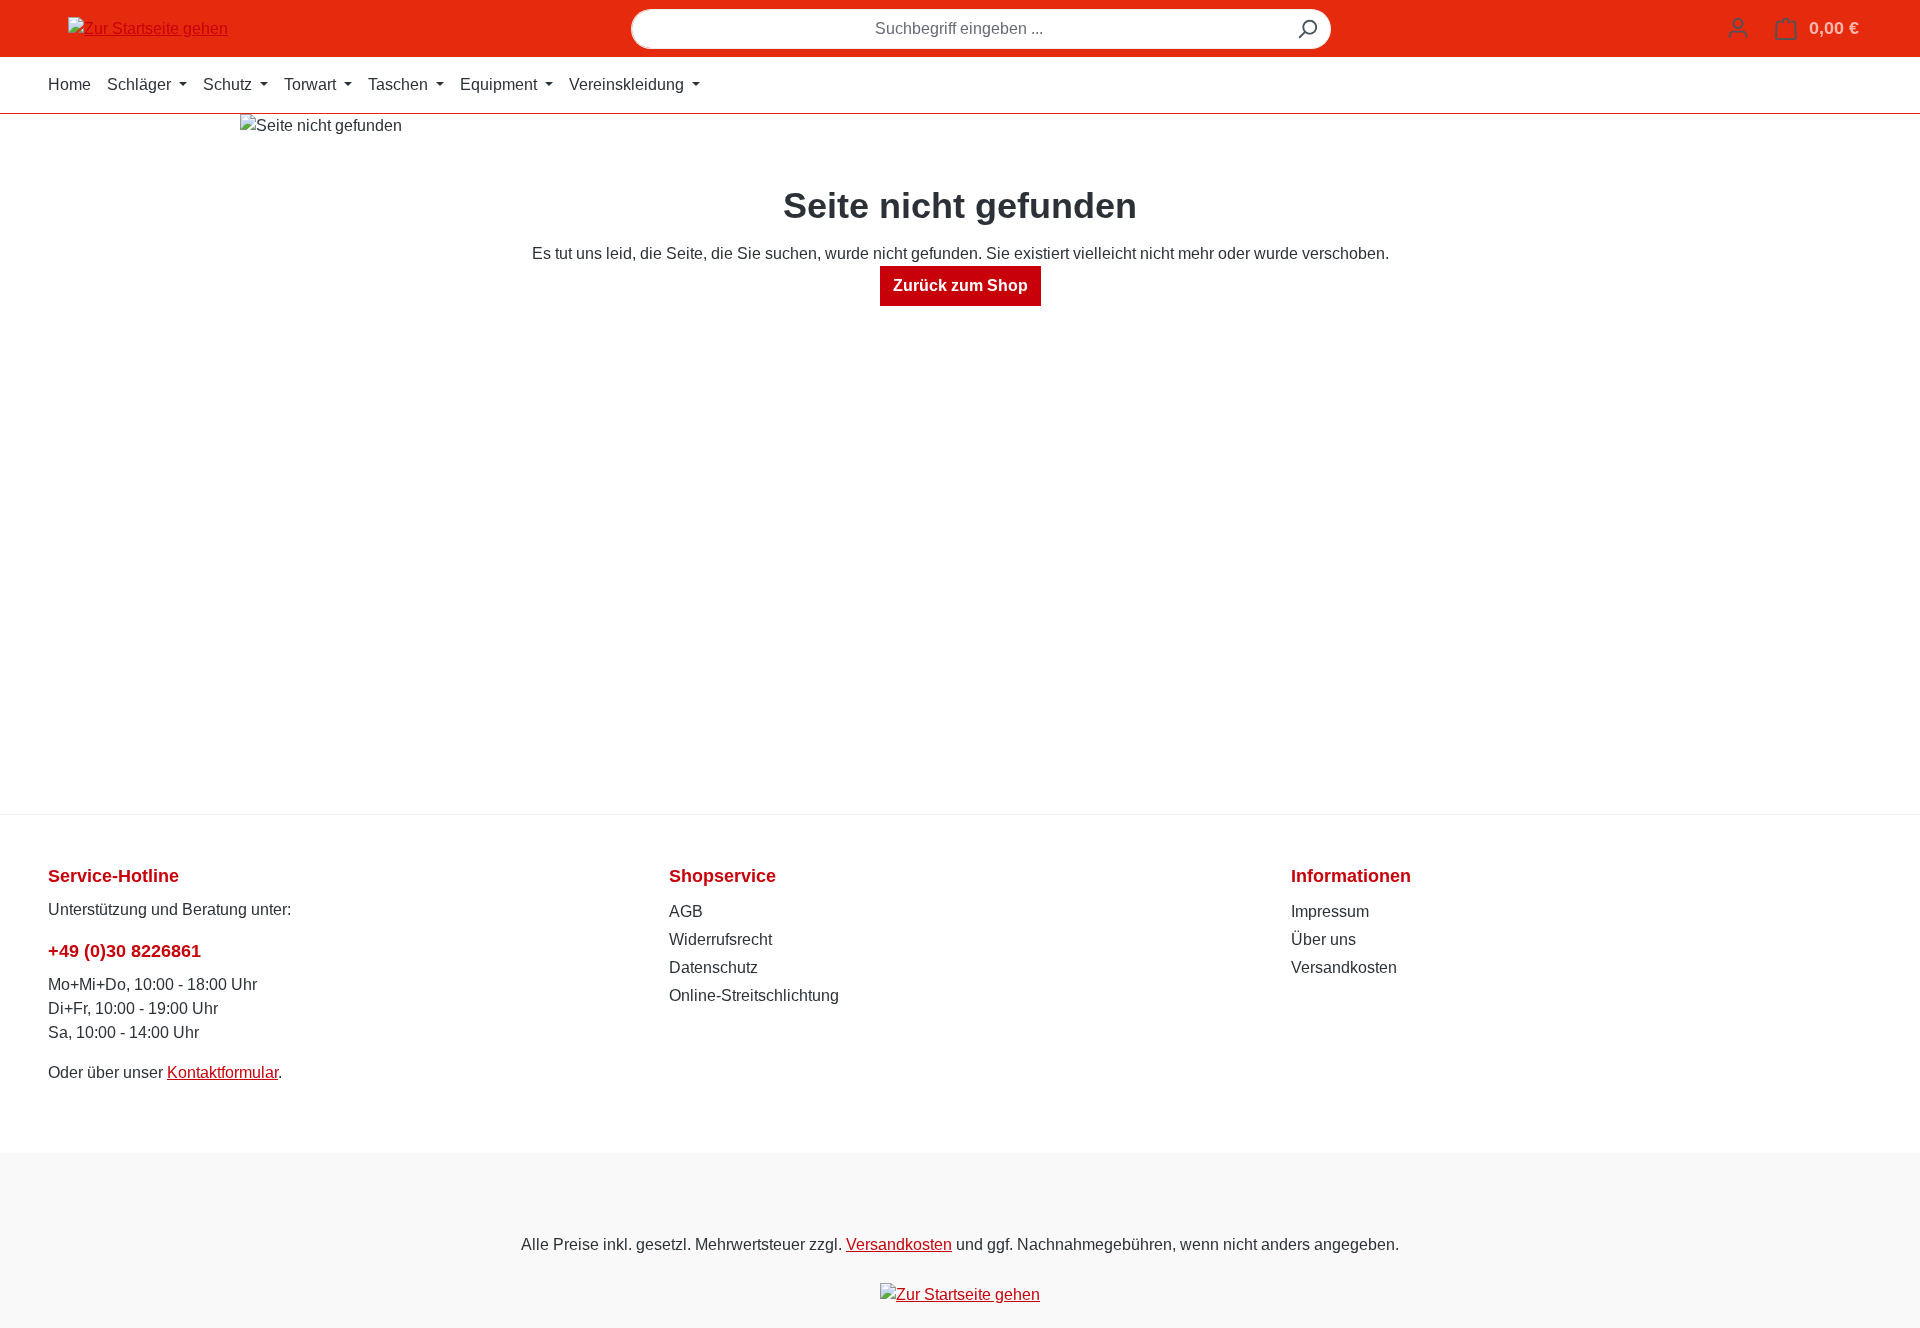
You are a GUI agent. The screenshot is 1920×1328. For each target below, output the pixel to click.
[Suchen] (1307, 29)
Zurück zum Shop (960, 285)
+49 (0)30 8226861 (124, 951)
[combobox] (958, 29)
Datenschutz (713, 967)
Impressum (1330, 911)
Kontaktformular (222, 1072)
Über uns (1323, 939)
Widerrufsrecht (720, 939)
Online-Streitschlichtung (754, 995)
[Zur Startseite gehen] (148, 28)
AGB (686, 911)
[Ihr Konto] (1738, 28)
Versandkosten (1344, 967)
